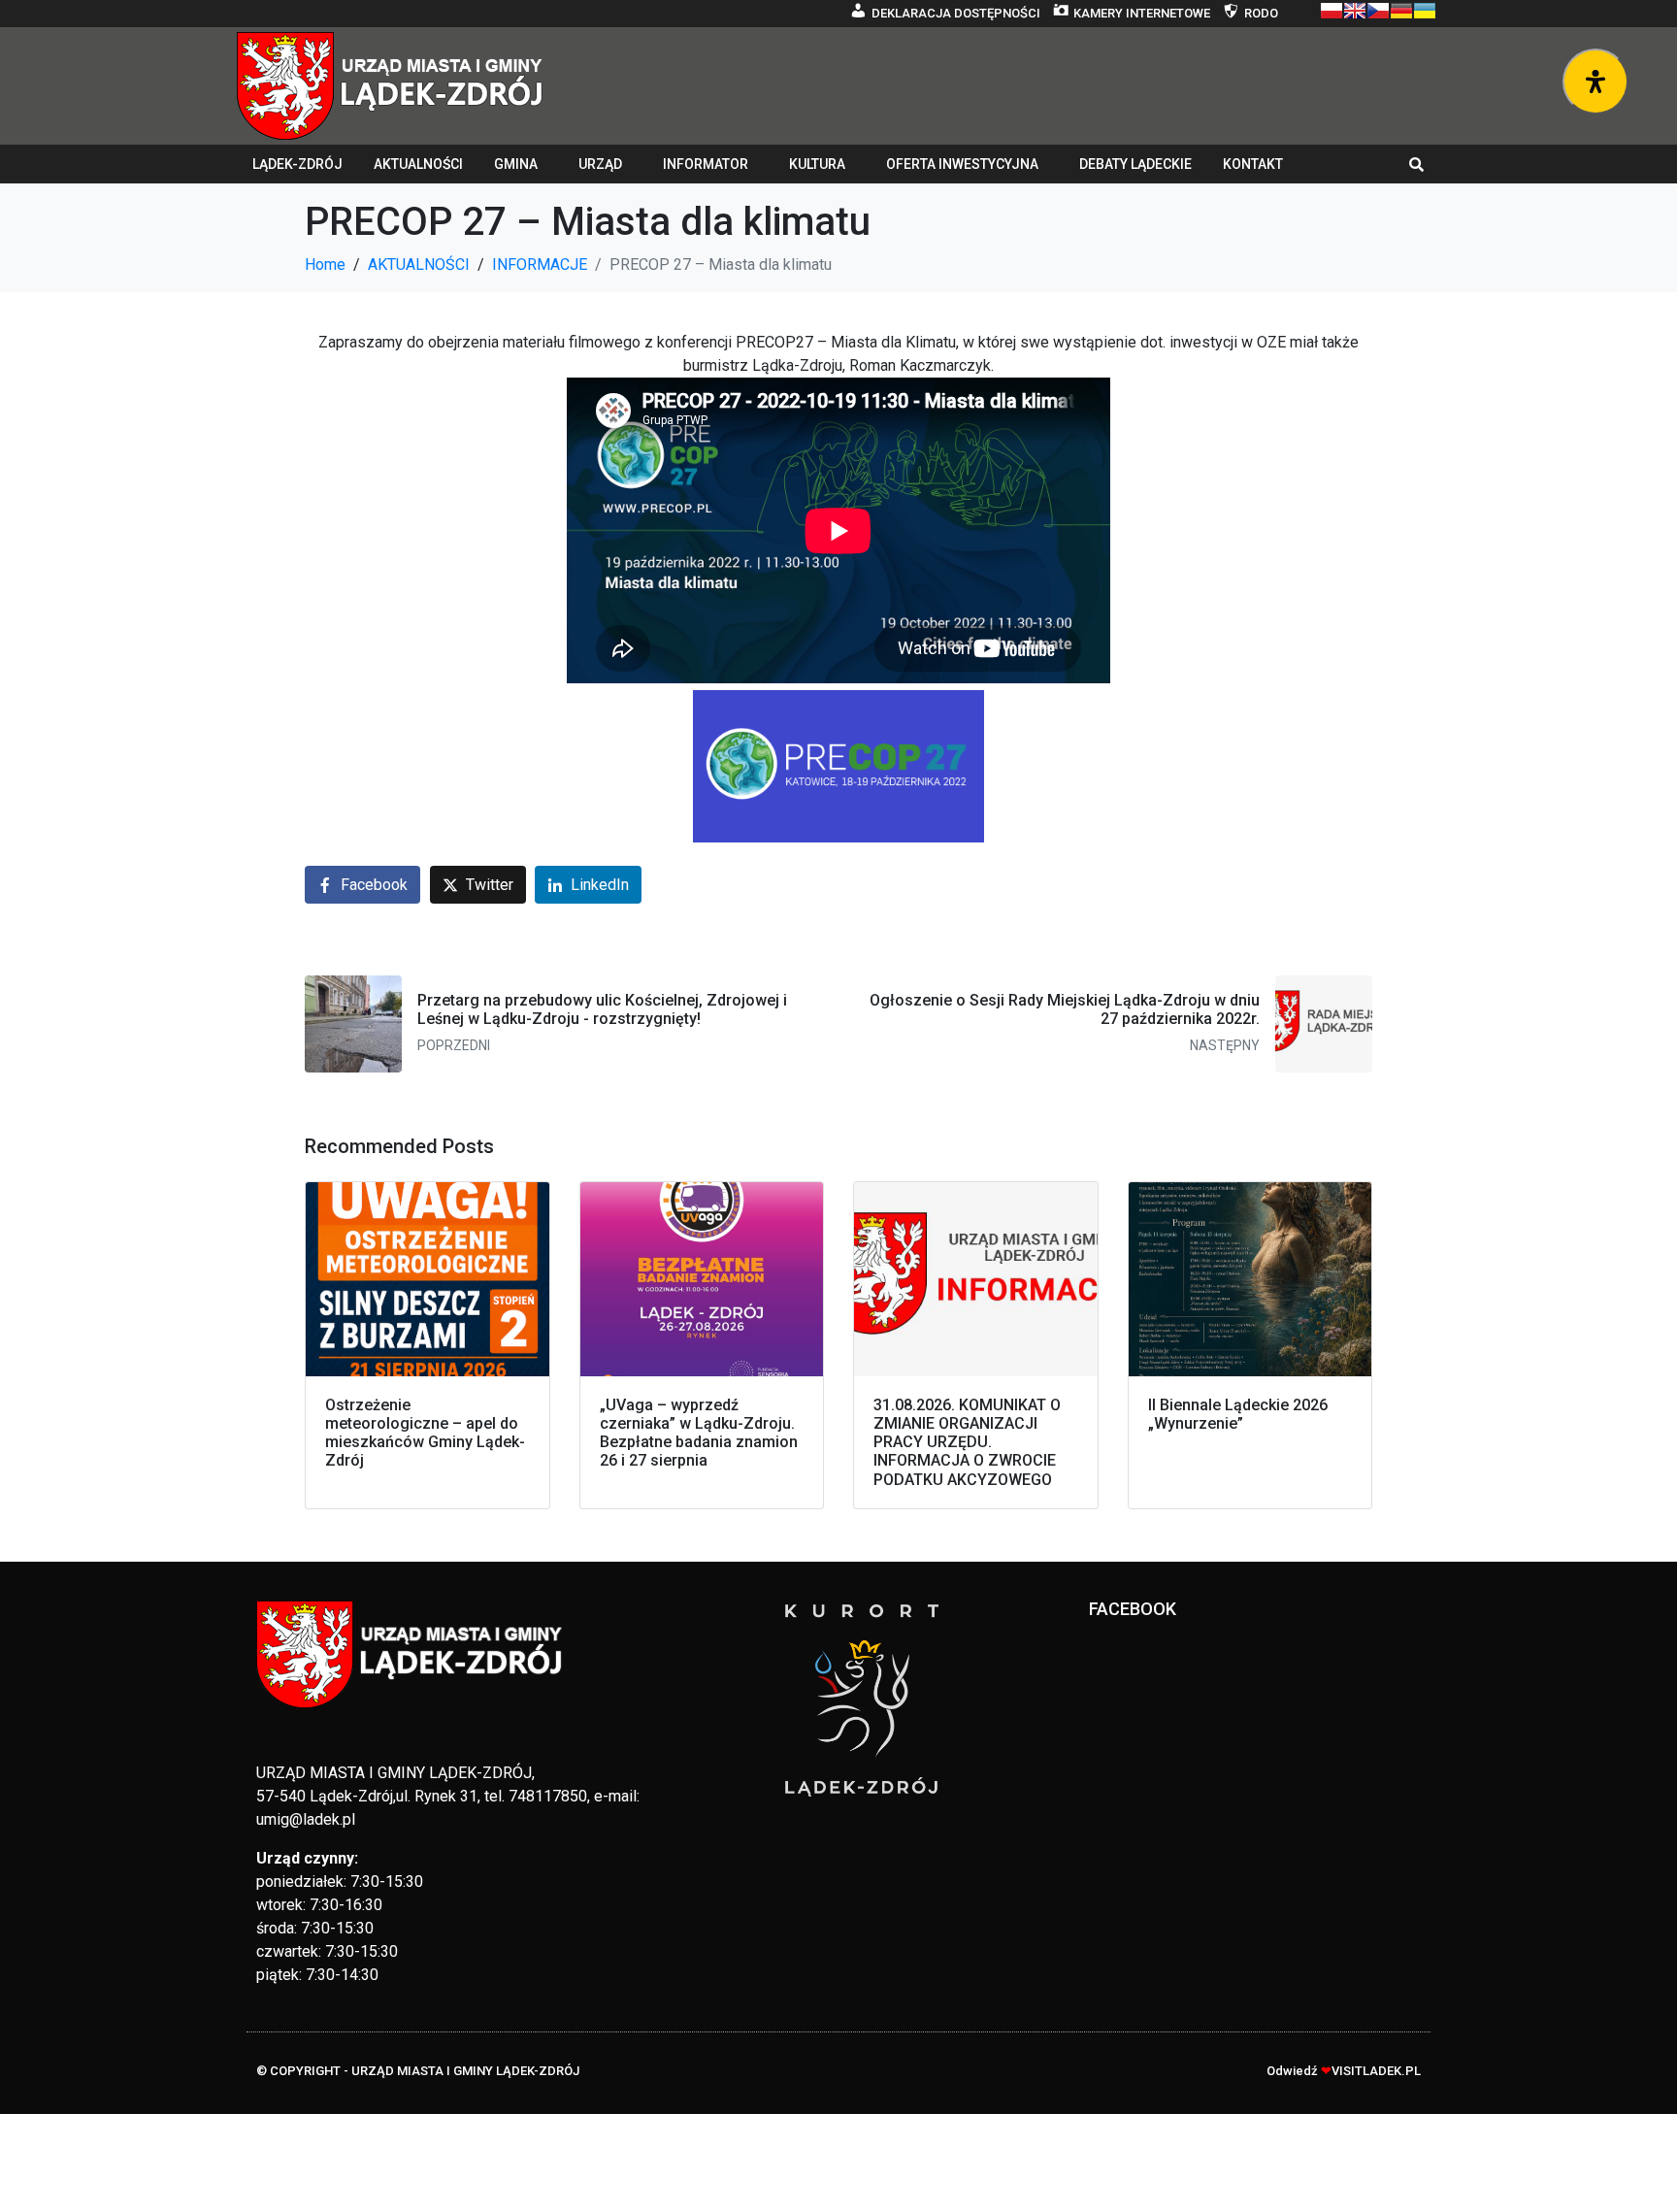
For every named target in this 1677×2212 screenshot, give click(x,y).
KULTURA (817, 164)
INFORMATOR (706, 164)
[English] (1355, 11)
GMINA (516, 164)
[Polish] (1332, 11)
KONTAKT (1253, 164)
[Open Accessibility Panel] (1595, 82)
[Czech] (1378, 11)
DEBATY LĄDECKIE (1135, 164)
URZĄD (600, 164)
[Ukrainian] (1425, 11)
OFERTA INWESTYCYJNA (962, 164)
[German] (1401, 11)
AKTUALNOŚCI (418, 164)
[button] (1417, 164)
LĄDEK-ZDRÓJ (297, 164)
